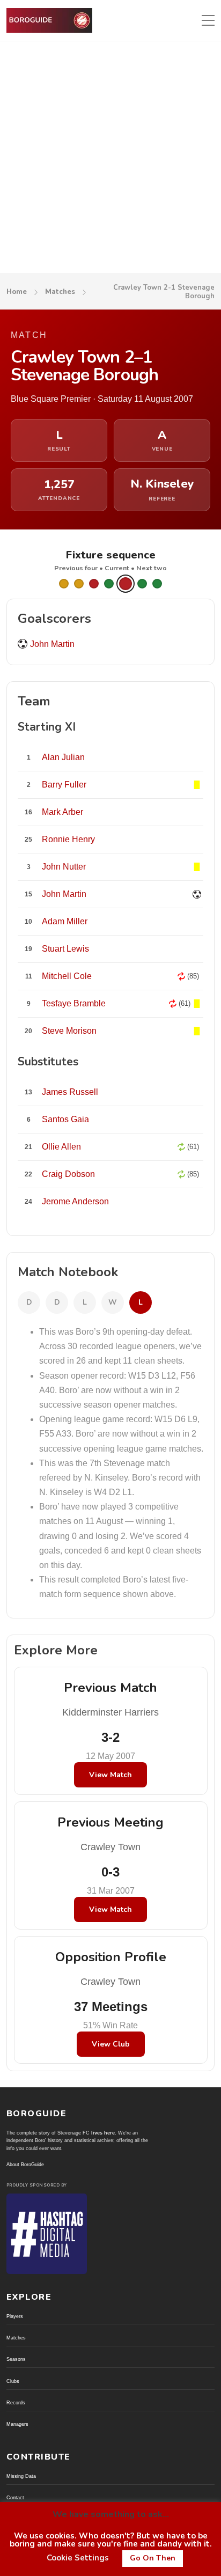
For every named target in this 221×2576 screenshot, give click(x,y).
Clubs (13, 2381)
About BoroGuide (25, 2165)
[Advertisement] (110, 157)
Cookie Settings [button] (78, 2558)
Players (15, 2316)
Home (17, 292)
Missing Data (21, 2476)
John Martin (52, 644)
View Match (110, 1775)
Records (16, 2403)
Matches (60, 292)
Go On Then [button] (153, 2558)
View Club (111, 2044)
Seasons (16, 2359)
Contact (15, 2498)
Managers (17, 2424)
